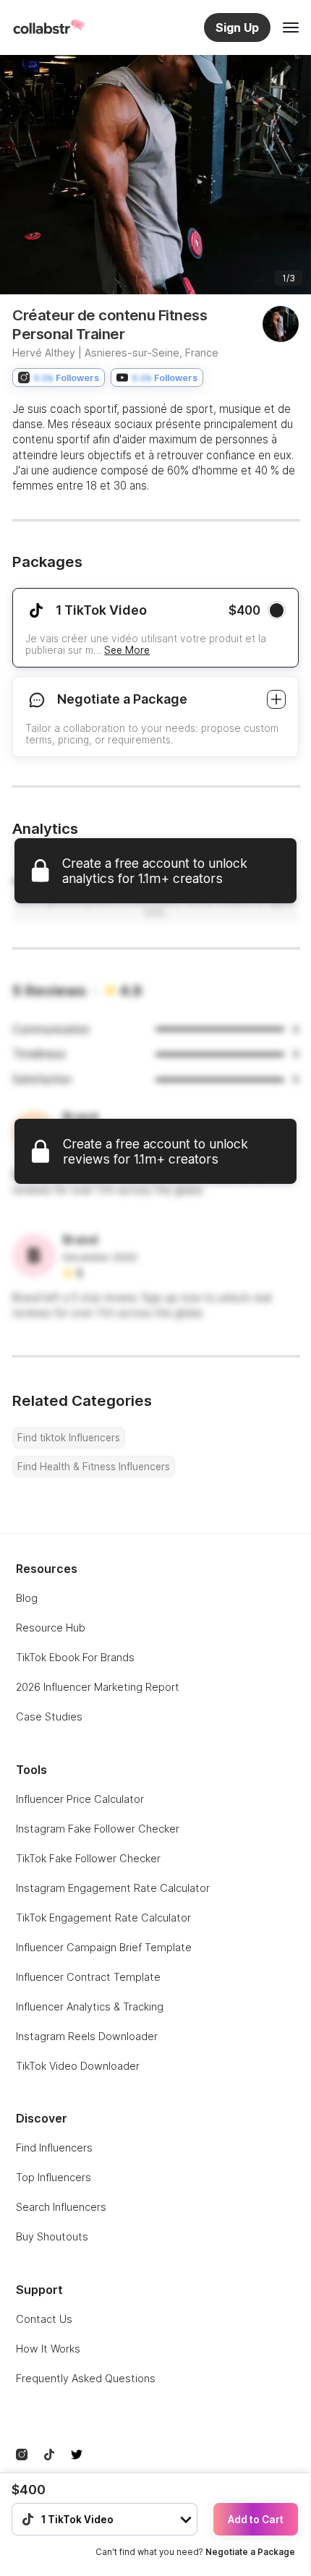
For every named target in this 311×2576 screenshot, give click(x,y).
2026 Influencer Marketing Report (98, 1687)
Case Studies (49, 1716)
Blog (27, 1598)
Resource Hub (51, 1628)
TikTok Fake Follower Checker (88, 1858)
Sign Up (237, 27)
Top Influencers (54, 2177)
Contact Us (44, 2319)
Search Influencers (61, 2207)
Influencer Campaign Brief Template (104, 1947)
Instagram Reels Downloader (87, 2036)
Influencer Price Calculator (80, 1799)
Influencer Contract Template (88, 1977)
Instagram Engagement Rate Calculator (113, 1888)
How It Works (48, 2349)
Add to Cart (256, 2520)
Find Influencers (54, 2148)
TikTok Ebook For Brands (75, 1657)
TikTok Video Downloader (78, 2066)
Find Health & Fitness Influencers (94, 1467)
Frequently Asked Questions (86, 2378)
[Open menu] (291, 27)
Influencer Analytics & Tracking (90, 2006)
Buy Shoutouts (52, 2236)
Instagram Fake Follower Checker (98, 1829)
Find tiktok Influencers (69, 1438)
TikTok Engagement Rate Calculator (103, 1918)
